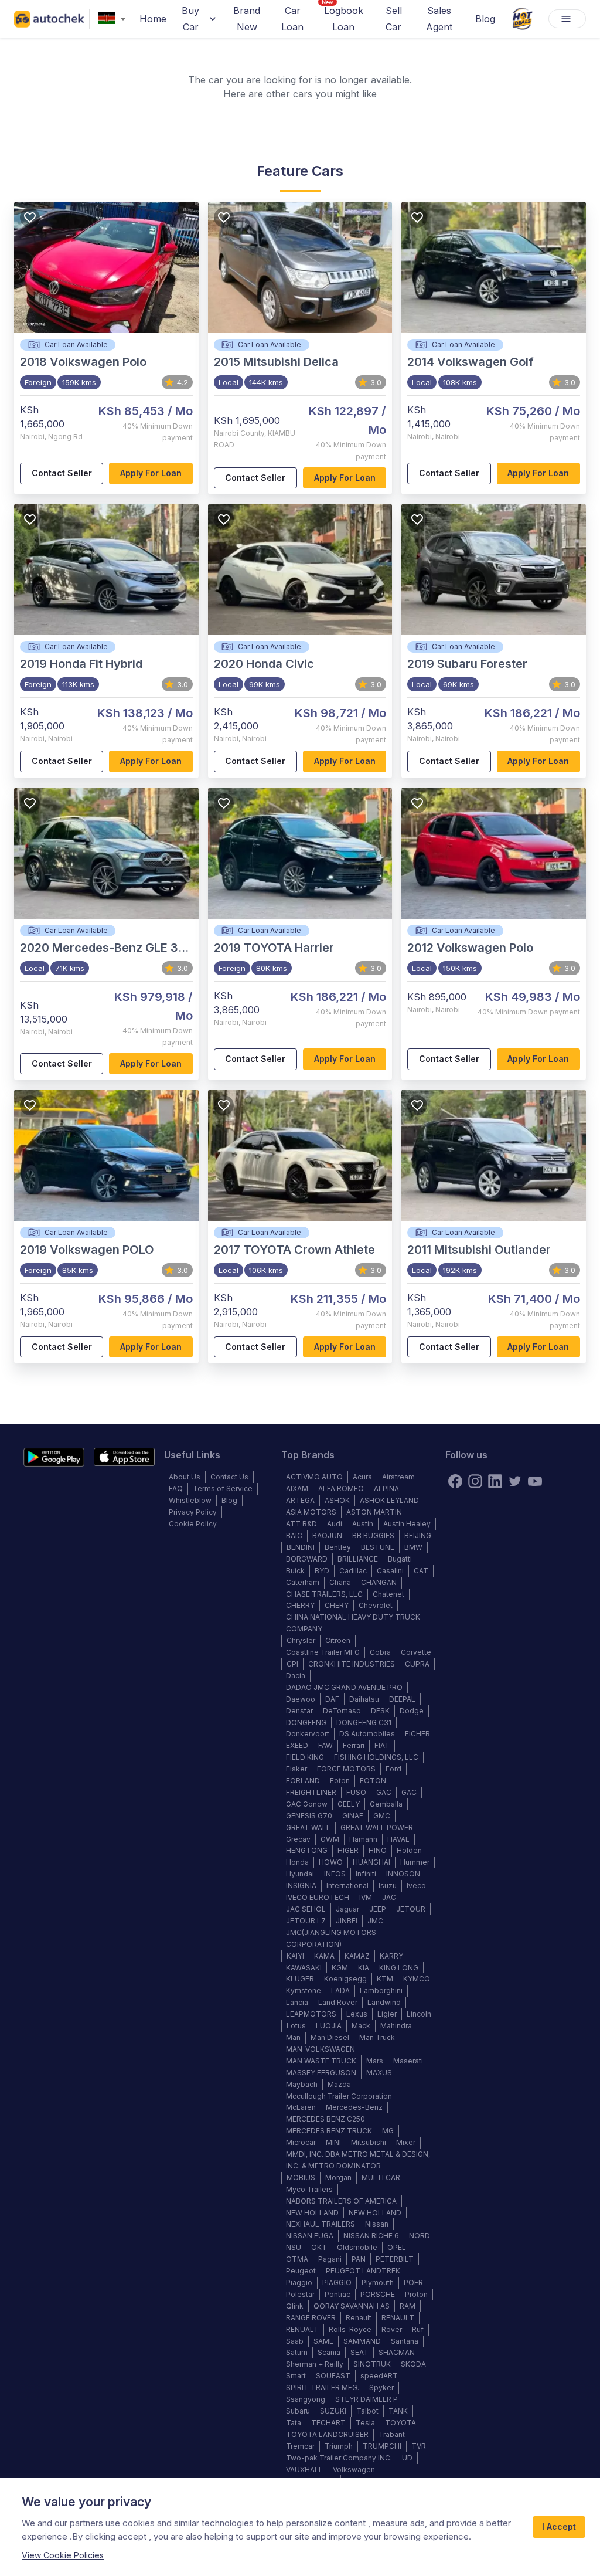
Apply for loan (151, 473)
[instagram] (475, 1481)
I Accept (559, 2526)
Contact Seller (62, 473)
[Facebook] (455, 1481)
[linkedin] (495, 1481)
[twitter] (515, 1481)
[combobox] (114, 19)
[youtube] (535, 1481)
